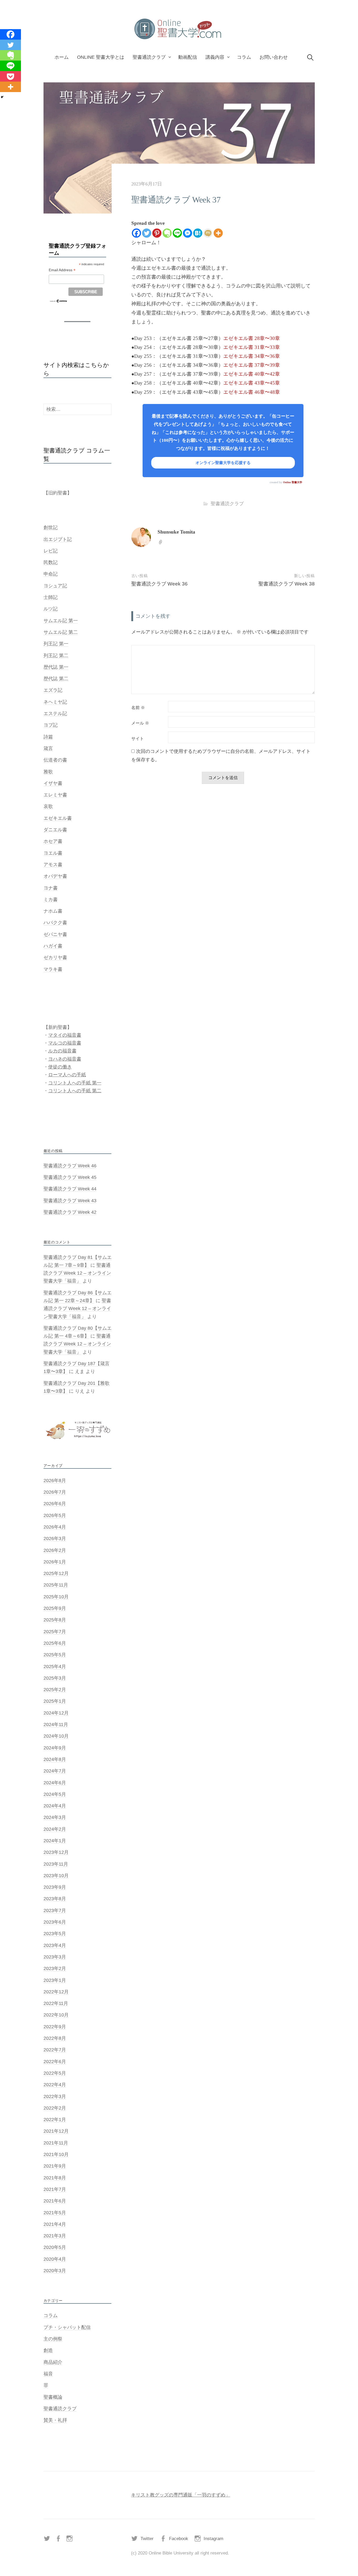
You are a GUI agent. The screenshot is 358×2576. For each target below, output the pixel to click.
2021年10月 (56, 2154)
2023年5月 (55, 1934)
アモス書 (53, 865)
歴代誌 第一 (56, 667)
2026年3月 (55, 1539)
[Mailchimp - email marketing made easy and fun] (59, 301)
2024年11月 (56, 1725)
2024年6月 (55, 1783)
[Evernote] (167, 233)
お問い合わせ (274, 57)
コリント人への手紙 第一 (75, 1083)
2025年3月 (55, 1678)
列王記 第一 (56, 644)
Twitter (147, 2539)
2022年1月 (55, 2120)
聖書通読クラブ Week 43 (70, 1201)
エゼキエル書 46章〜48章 (252, 392)
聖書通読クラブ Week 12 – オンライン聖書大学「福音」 (77, 1273)
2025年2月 (55, 1690)
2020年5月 (55, 2247)
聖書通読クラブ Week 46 (70, 1166)
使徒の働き (60, 1067)
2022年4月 (55, 2085)
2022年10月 (56, 2015)
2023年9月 (55, 1887)
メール (140, 723)
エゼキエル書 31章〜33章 (252, 347)
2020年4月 (55, 2259)
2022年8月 (55, 2038)
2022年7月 (55, 2050)
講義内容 (215, 57)
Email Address (62, 270)
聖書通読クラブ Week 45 (70, 1177)
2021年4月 (55, 2224)
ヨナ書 (51, 888)
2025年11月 (56, 1585)
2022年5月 (55, 2073)
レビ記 (51, 551)
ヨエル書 (53, 853)
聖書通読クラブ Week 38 (287, 584)
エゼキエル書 (58, 818)
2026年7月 (55, 1492)
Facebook (179, 2539)
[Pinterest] (157, 233)
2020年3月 (55, 2271)
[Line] (177, 233)
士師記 (51, 597)
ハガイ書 (53, 946)
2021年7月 (55, 2189)
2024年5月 (55, 1794)
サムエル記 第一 (61, 621)
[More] (218, 233)
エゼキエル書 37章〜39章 (252, 365)
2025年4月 (55, 1667)
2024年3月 (55, 1817)
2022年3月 (55, 2096)
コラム (244, 57)
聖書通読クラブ (149, 57)
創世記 (51, 528)
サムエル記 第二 (61, 632)
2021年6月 (55, 2201)
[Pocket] (10, 76)
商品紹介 (53, 2362)
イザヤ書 (53, 783)
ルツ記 (51, 609)
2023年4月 (55, 1945)
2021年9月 (55, 2166)
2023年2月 (55, 1968)
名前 (138, 708)
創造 (48, 2350)
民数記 (51, 562)
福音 (48, 2374)
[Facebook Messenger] (188, 233)
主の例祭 (53, 2339)
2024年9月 (55, 1748)
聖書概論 (53, 2397)
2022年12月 (56, 1992)
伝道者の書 (55, 760)
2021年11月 (56, 2143)
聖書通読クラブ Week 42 (70, 1212)
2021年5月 (55, 2213)
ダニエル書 (55, 830)
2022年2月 (55, 2108)
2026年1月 (55, 1562)
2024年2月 (55, 1829)
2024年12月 (56, 1713)
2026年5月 (55, 1515)
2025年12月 (56, 1573)
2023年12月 (56, 1852)
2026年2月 (55, 1550)
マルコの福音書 (65, 1043)
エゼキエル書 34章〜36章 (252, 356)
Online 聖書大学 (293, 482)
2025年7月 (55, 1632)
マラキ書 (53, 969)
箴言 (48, 748)
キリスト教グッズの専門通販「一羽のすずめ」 (181, 2495)
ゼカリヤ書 (55, 957)
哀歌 (48, 806)
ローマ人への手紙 (67, 1075)
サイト (138, 739)
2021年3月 (55, 2236)
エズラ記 (53, 690)
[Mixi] (208, 233)
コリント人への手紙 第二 (75, 1091)
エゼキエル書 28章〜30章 (252, 338)
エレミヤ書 (55, 795)
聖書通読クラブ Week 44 (70, 1189)
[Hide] (2, 97)
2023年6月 (55, 1922)
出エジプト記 (58, 539)
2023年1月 (55, 1980)
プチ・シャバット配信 (67, 2327)
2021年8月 (55, 2178)
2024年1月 (55, 1841)
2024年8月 (55, 1759)
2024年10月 (56, 1736)
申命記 (51, 574)
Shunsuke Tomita (176, 532)
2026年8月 (55, 1481)
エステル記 (55, 714)
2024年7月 (55, 1771)
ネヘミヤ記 (55, 702)
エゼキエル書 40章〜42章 (252, 374)
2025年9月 (55, 1608)
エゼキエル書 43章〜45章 (252, 383)
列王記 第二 (56, 656)
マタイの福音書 (65, 1035)
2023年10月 (56, 1876)
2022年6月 (55, 2062)
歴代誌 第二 (56, 679)
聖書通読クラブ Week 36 (159, 584)
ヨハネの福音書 (65, 1059)
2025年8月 (55, 1620)
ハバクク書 (55, 923)
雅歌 (48, 772)
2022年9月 (55, 2027)
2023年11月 (56, 1864)
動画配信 (188, 57)
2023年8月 (55, 1899)
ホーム (62, 57)
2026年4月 (55, 1527)
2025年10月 (56, 1597)
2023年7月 (55, 1910)
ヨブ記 (51, 725)
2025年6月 (55, 1643)
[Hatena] (198, 233)
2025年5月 (55, 1655)
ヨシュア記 (55, 586)
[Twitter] (147, 233)
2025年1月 (55, 1701)
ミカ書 (51, 900)
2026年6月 (55, 1504)
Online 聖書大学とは (101, 57)
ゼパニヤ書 (55, 934)
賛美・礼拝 (55, 2420)
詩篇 (48, 737)
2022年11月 (56, 2003)
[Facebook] (136, 233)
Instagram (213, 2539)
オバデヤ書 (55, 876)
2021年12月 (56, 2131)
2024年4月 (55, 1806)
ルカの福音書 (62, 1051)
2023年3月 (55, 1957)
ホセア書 (53, 841)
